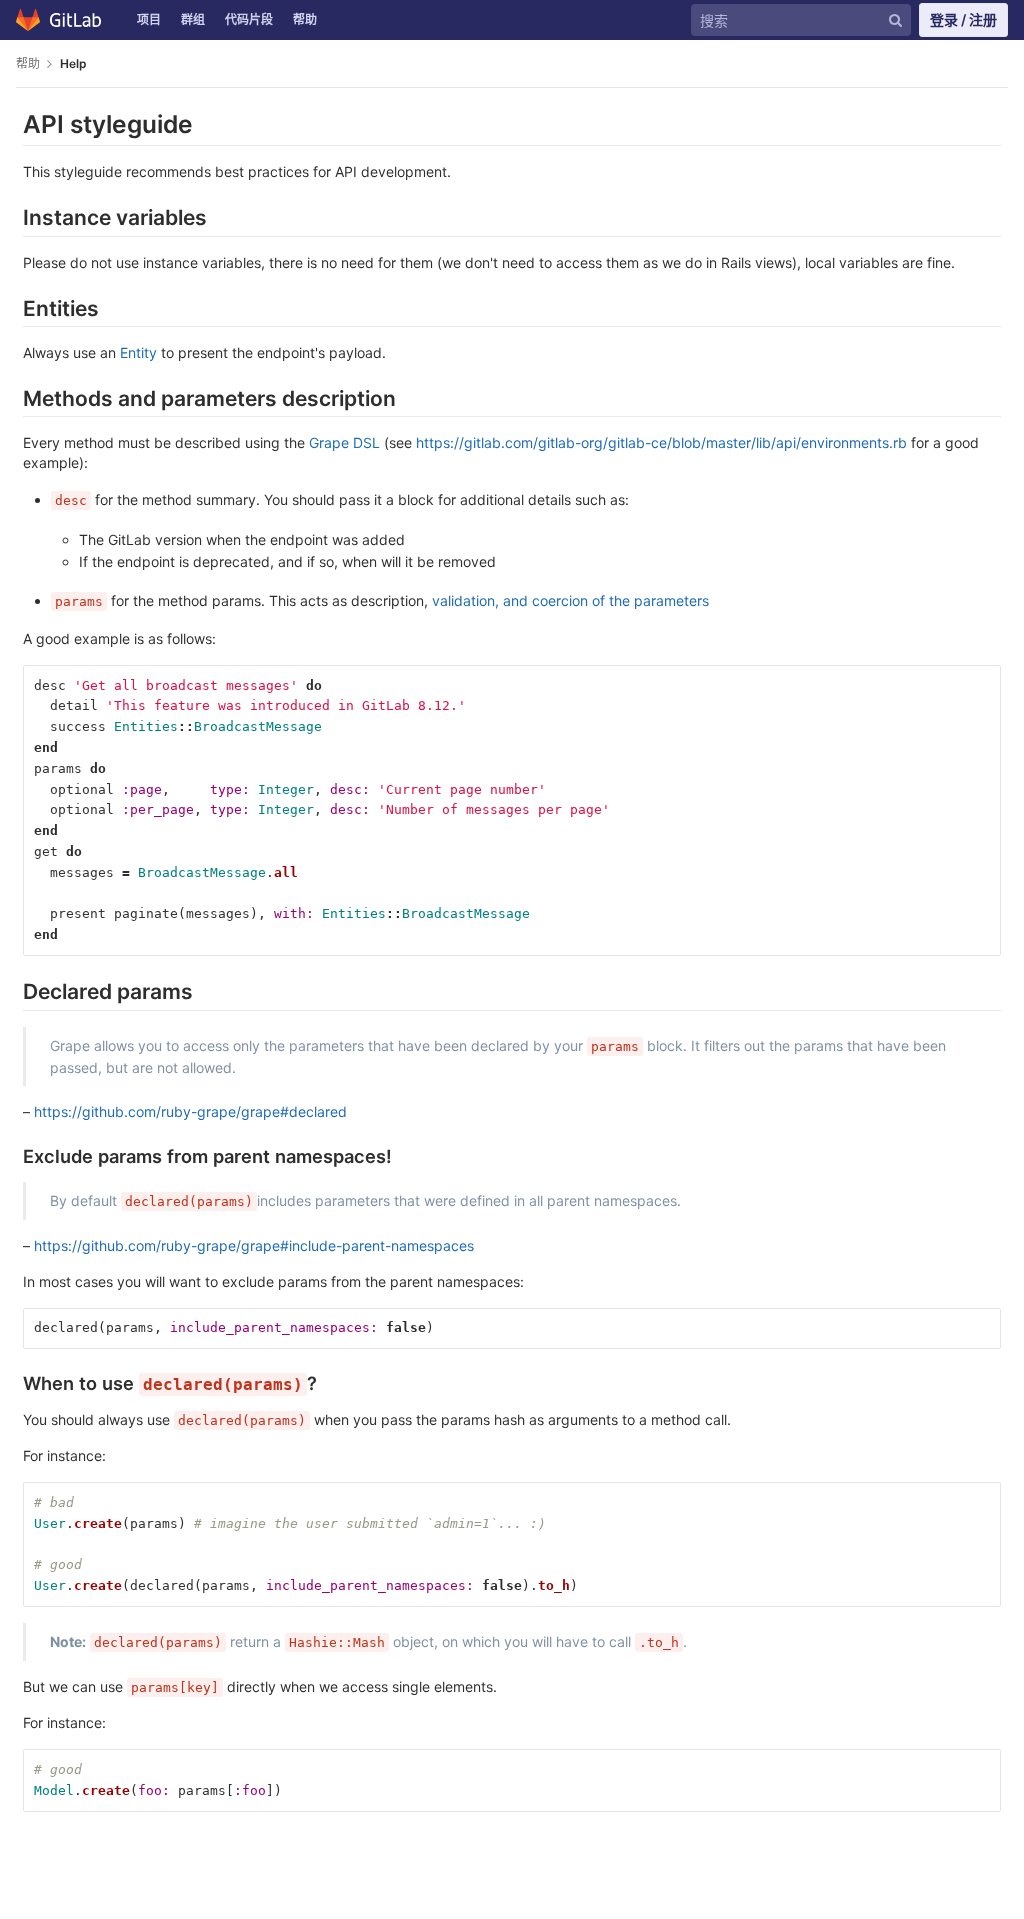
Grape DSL (344, 442)
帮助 (305, 19)
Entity (138, 352)
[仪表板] (63, 20)
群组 (193, 19)
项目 (149, 19)
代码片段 (249, 19)
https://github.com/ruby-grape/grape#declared (190, 1111)
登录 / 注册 (963, 19)
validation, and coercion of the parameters (570, 600)
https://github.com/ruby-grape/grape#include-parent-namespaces (254, 1245)
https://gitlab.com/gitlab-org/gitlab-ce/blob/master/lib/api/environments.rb (661, 442)
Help (73, 63)
